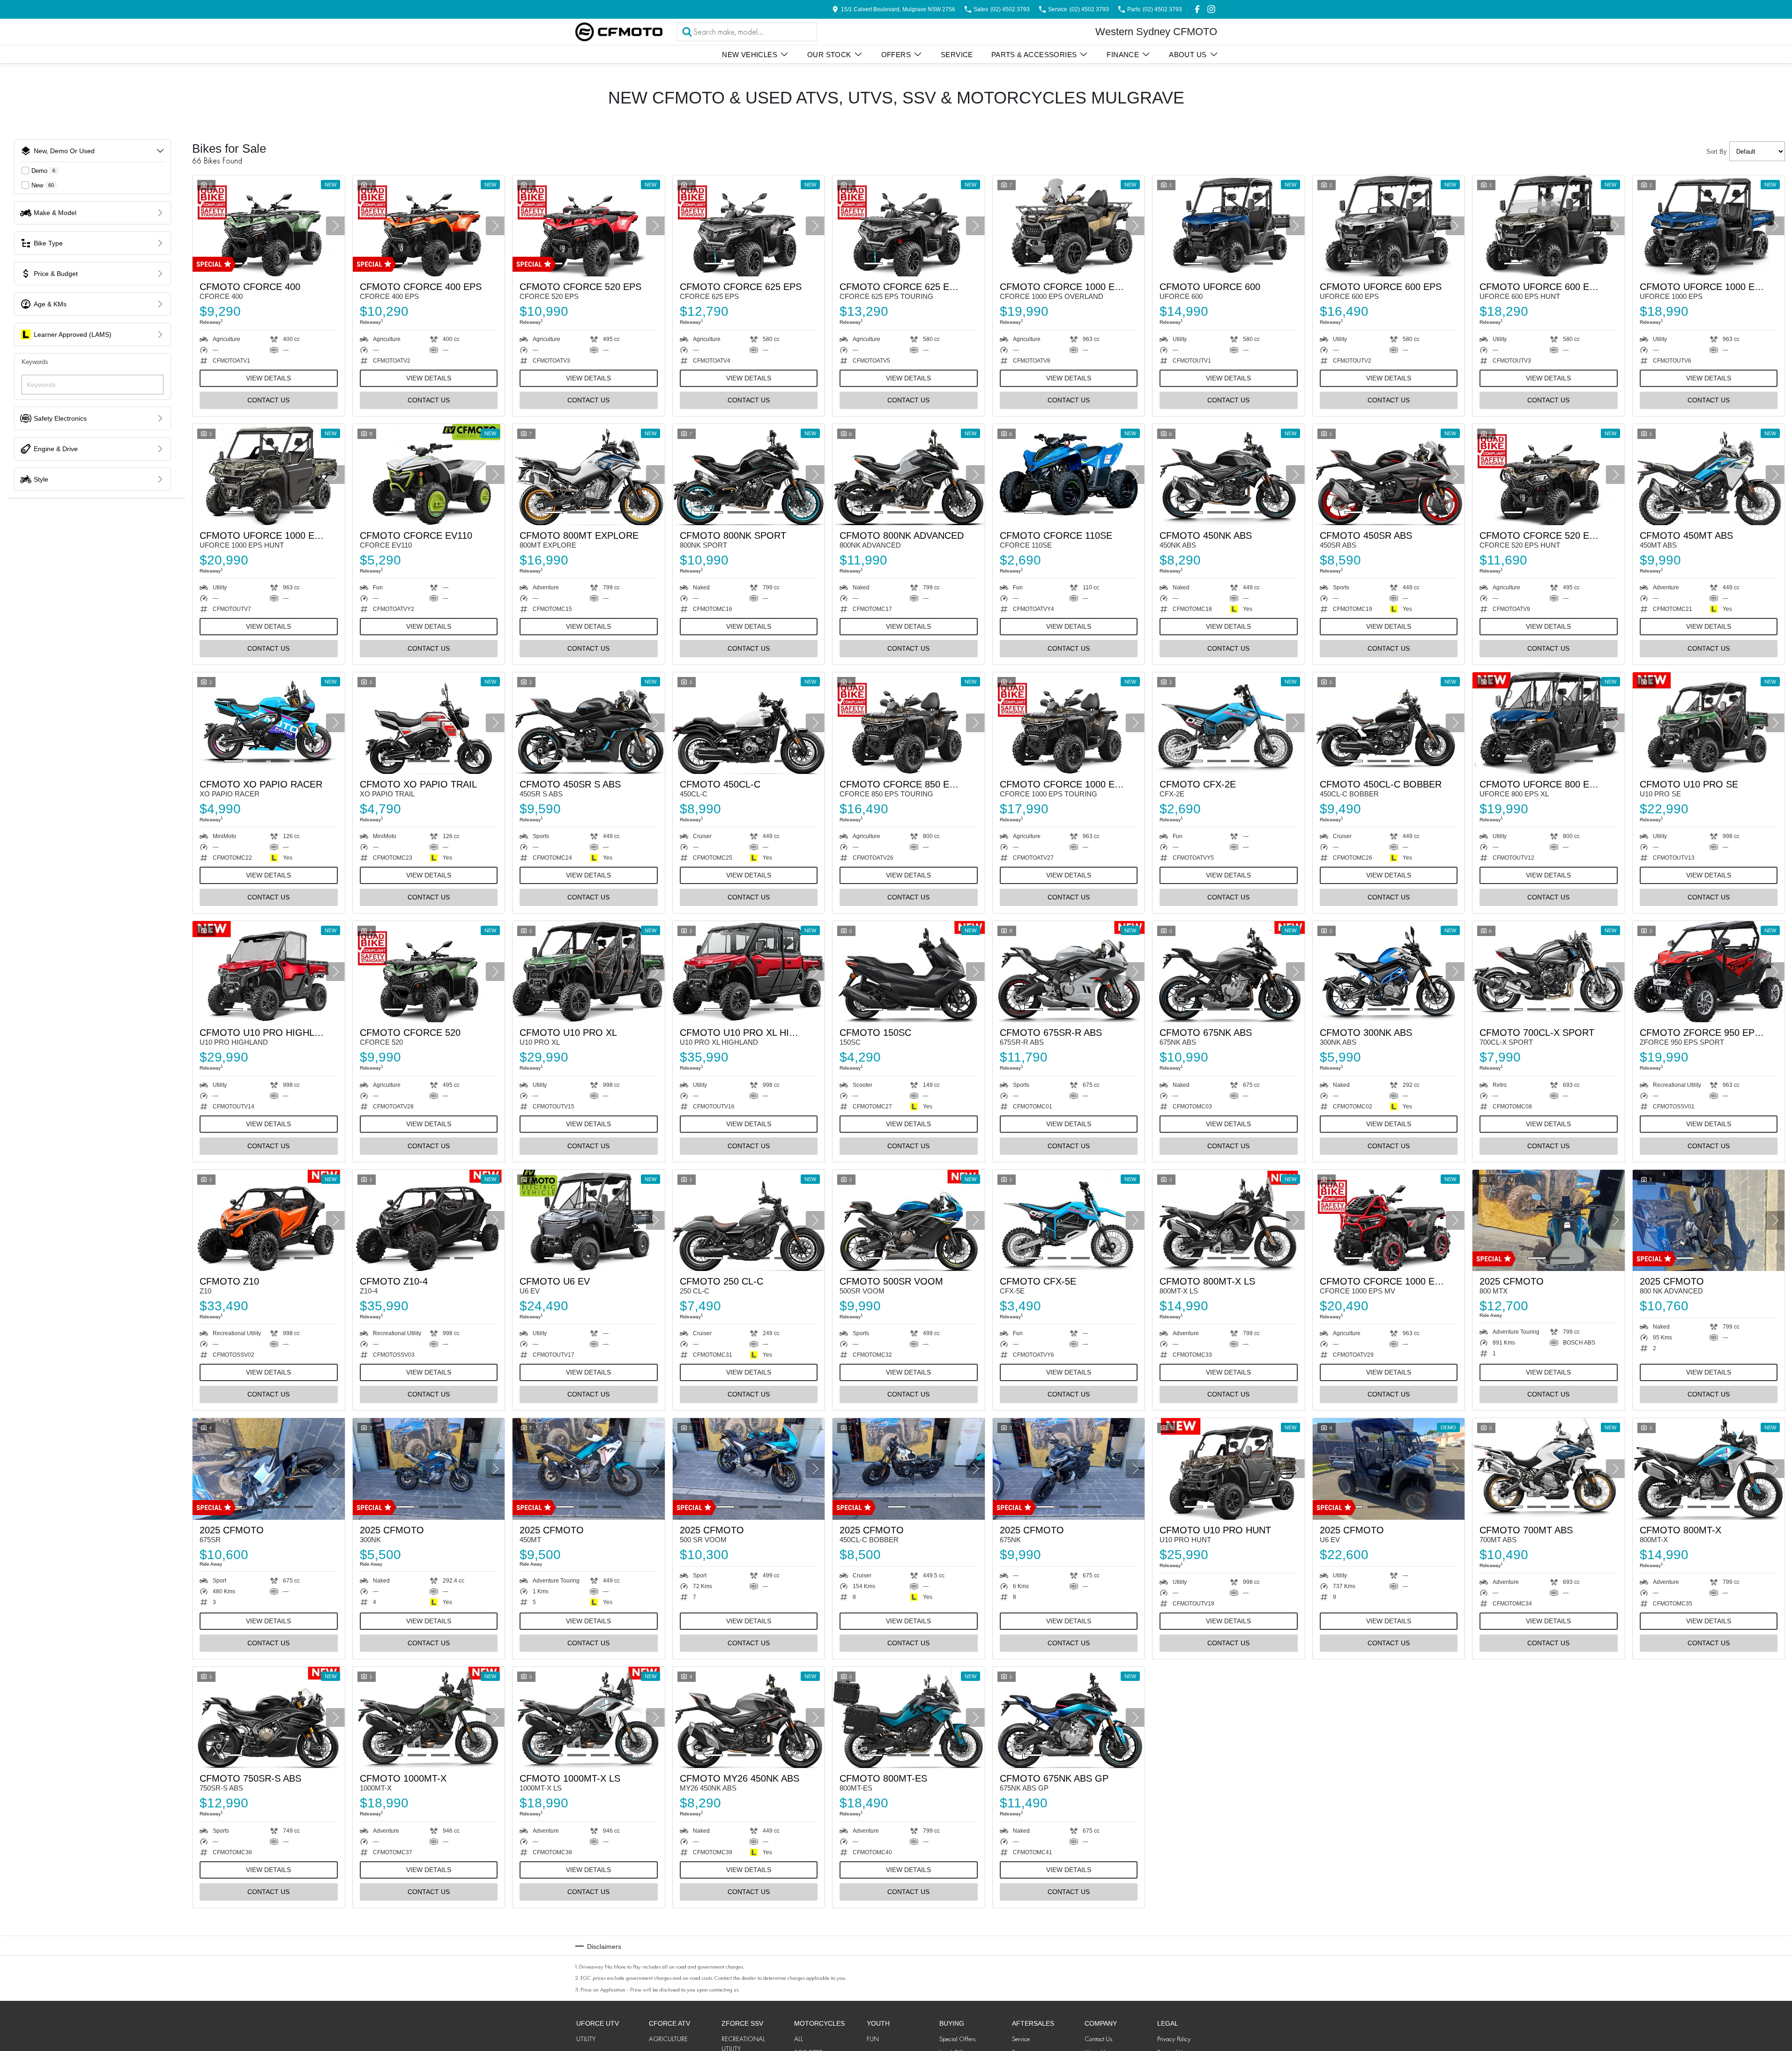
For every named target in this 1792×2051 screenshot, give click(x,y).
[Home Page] (619, 32)
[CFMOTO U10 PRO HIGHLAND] (269, 972)
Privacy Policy (1174, 2039)
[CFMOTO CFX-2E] (1229, 723)
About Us (1188, 55)
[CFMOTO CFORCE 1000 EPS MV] (1389, 1220)
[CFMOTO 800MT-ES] (909, 1717)
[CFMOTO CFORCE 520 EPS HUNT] (1549, 475)
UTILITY (586, 2039)
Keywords (35, 362)
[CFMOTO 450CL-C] (749, 723)
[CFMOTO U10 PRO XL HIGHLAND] (749, 972)
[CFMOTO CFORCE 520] (429, 972)
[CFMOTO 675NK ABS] (1229, 972)
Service (957, 55)
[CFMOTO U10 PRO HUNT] (1229, 1469)
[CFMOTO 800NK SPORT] (749, 475)
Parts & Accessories (1034, 55)
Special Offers (957, 2039)
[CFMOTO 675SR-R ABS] (1069, 972)
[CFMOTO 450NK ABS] (1229, 475)
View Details (268, 378)
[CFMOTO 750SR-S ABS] (269, 1717)
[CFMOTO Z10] (269, 1220)
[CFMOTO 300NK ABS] (1389, 972)
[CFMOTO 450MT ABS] (1709, 475)
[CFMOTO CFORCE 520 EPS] (589, 226)
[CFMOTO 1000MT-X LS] (589, 1717)
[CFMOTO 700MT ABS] (1549, 1469)
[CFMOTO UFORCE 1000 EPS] (1709, 226)
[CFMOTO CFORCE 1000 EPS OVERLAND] (1069, 226)
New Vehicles (750, 55)
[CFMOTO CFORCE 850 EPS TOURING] (909, 723)
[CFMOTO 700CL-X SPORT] (1549, 972)
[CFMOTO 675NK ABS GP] (1069, 1717)
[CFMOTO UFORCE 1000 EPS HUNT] (269, 475)
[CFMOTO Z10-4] (429, 1220)
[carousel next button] (335, 226)
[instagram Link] (1211, 9)
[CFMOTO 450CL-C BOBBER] (1389, 723)
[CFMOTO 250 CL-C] (749, 1220)
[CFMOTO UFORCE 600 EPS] (1389, 226)
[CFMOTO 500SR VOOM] (909, 1220)
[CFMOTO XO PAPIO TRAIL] (429, 723)
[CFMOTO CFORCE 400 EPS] (429, 226)
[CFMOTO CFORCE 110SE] (1069, 475)
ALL (799, 2039)
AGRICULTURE (668, 2039)
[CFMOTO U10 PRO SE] (1709, 723)
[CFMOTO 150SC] (909, 972)
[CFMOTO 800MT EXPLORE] (589, 475)
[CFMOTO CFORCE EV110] (429, 475)
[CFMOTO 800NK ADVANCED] (909, 475)
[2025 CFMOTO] (1549, 1220)
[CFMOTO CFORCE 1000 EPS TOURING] (1069, 723)
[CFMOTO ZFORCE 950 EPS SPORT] (1709, 972)
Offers (896, 55)
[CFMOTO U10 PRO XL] (589, 972)
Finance (1123, 55)
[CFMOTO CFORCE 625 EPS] (749, 226)
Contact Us (268, 400)
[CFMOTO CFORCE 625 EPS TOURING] (909, 226)
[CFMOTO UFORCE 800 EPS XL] (1549, 723)
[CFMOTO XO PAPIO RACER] (269, 723)
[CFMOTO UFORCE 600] (1229, 226)
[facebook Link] (1197, 9)
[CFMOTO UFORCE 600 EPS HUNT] (1549, 226)
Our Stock (829, 55)
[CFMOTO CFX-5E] (1069, 1220)
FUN (873, 2039)
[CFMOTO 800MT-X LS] (1229, 1220)
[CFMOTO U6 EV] (589, 1220)
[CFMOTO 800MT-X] (1709, 1469)
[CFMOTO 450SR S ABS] (589, 723)
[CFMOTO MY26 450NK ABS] (749, 1717)
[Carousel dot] (257, 264)
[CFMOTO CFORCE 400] (269, 226)
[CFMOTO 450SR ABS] (1389, 475)
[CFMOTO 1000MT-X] (429, 1717)
